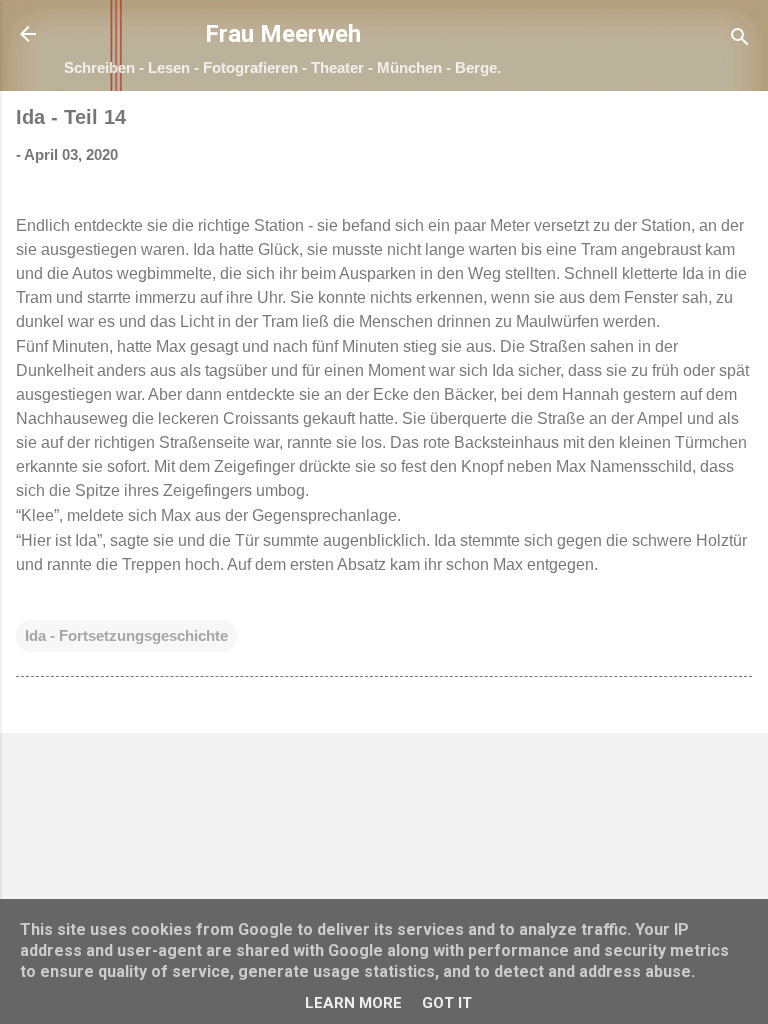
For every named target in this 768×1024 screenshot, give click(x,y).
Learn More (353, 1003)
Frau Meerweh (283, 34)
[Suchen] (740, 40)
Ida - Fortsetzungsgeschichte (126, 635)
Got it (447, 1003)
